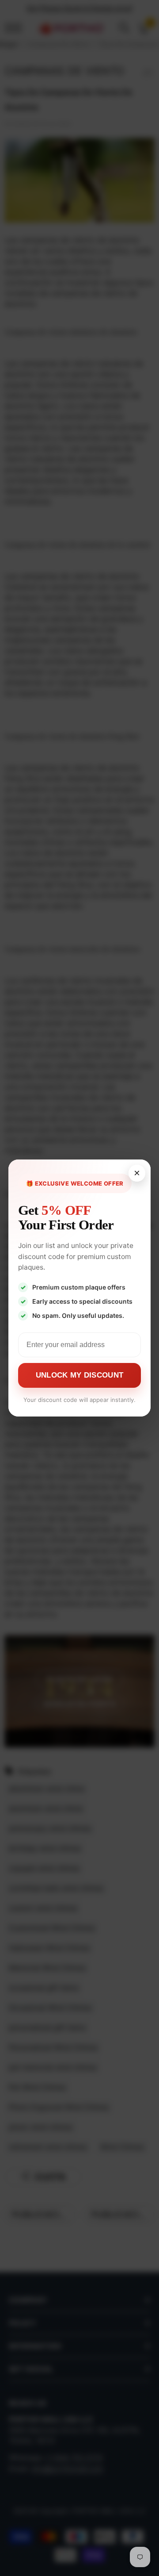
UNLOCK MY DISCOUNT (79, 1375)
